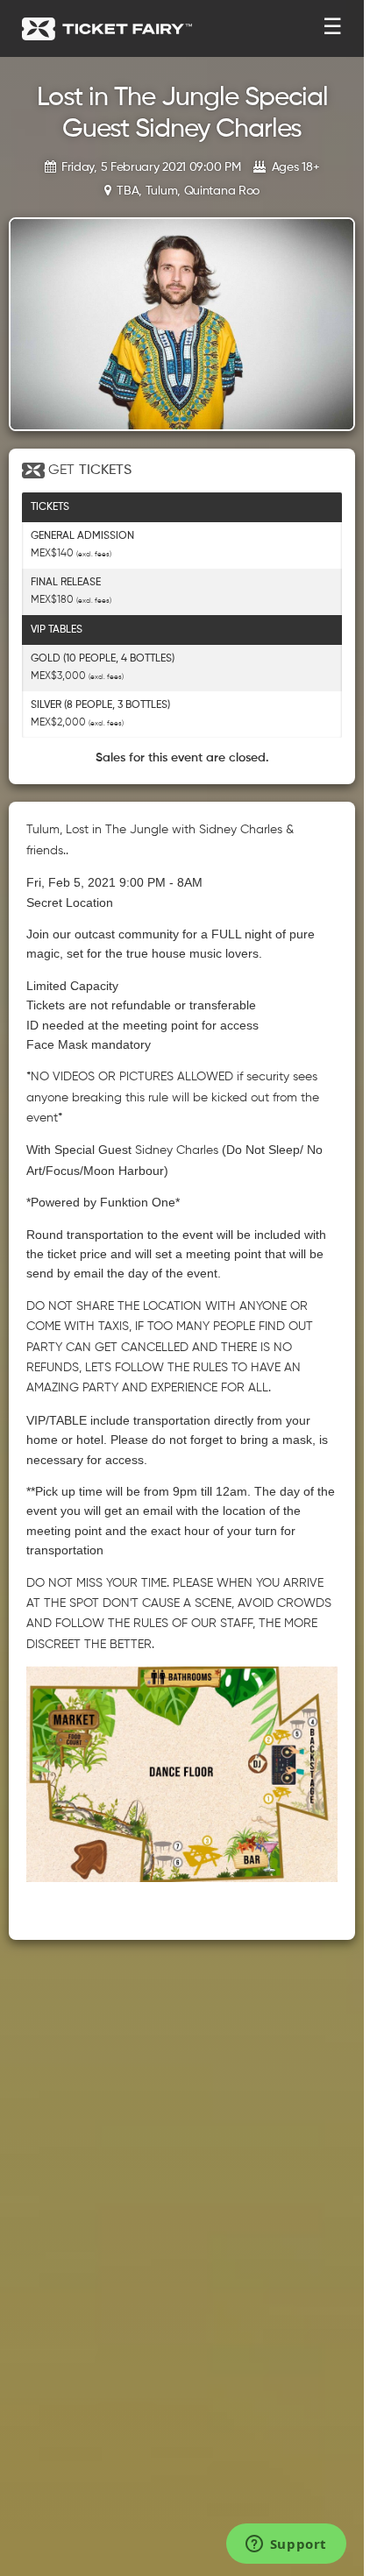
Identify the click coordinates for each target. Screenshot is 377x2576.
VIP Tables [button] (57, 630)
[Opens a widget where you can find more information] (286, 2545)
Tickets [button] (50, 507)
